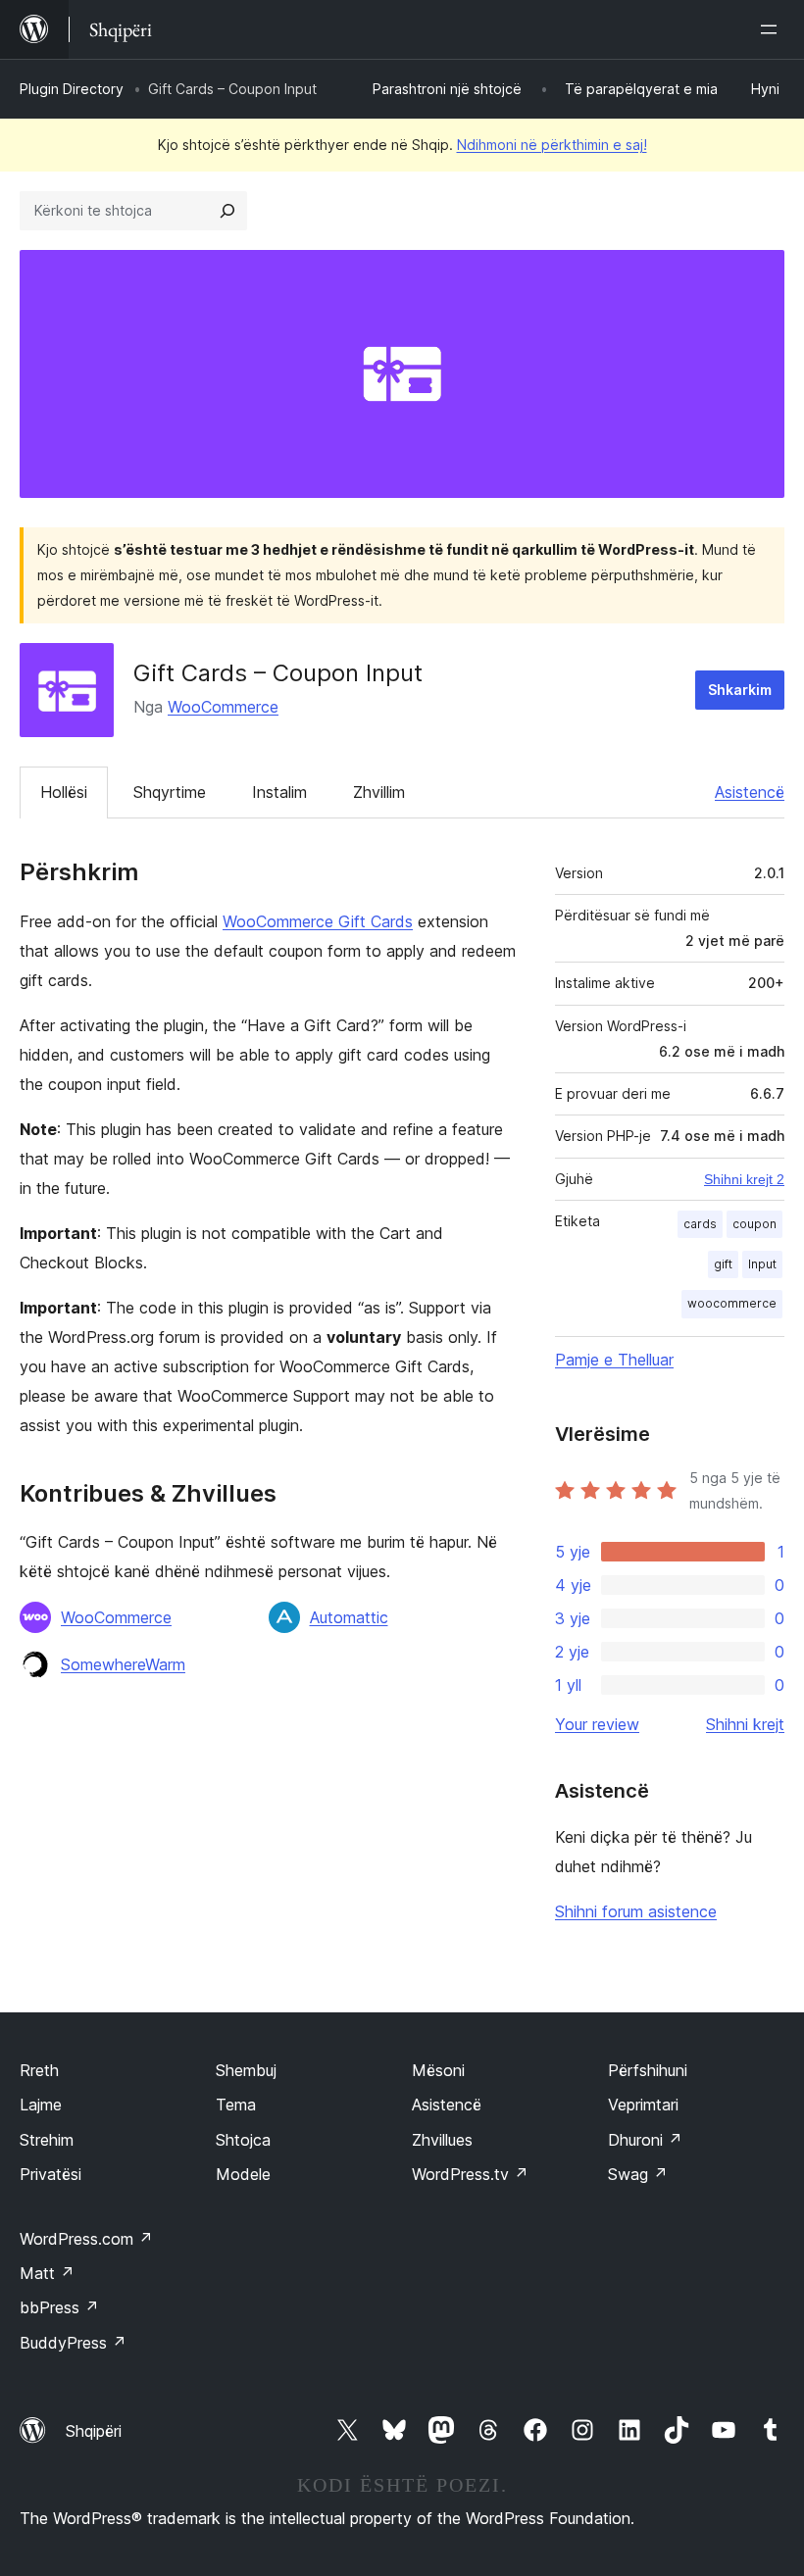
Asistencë (750, 792)
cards (700, 1224)
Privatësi (50, 2174)
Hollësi (64, 792)
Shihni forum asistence (636, 1911)
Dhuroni (645, 2140)
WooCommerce (223, 707)
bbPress (59, 2307)
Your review (597, 1724)
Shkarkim (740, 690)
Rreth (39, 2070)
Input (762, 1264)
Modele (243, 2174)
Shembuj (246, 2070)
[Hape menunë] (773, 29)
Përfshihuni (648, 2070)
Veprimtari (643, 2105)
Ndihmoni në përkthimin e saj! (552, 145)
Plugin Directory (72, 89)
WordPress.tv (470, 2174)
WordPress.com (86, 2239)
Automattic (349, 1617)
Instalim (279, 792)
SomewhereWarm (123, 1664)
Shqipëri (94, 2431)
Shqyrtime (170, 792)
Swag (638, 2174)
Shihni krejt (745, 1724)
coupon (754, 1224)
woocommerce (732, 1303)
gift (723, 1264)
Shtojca (243, 2140)
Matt (47, 2273)
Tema (236, 2105)
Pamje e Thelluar (614, 1360)
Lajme (41, 2105)
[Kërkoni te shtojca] (227, 211)
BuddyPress (73, 2343)
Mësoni (438, 2070)
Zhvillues (442, 2140)
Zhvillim (379, 792)
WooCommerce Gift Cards (318, 921)
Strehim (47, 2140)
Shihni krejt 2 (744, 1179)
